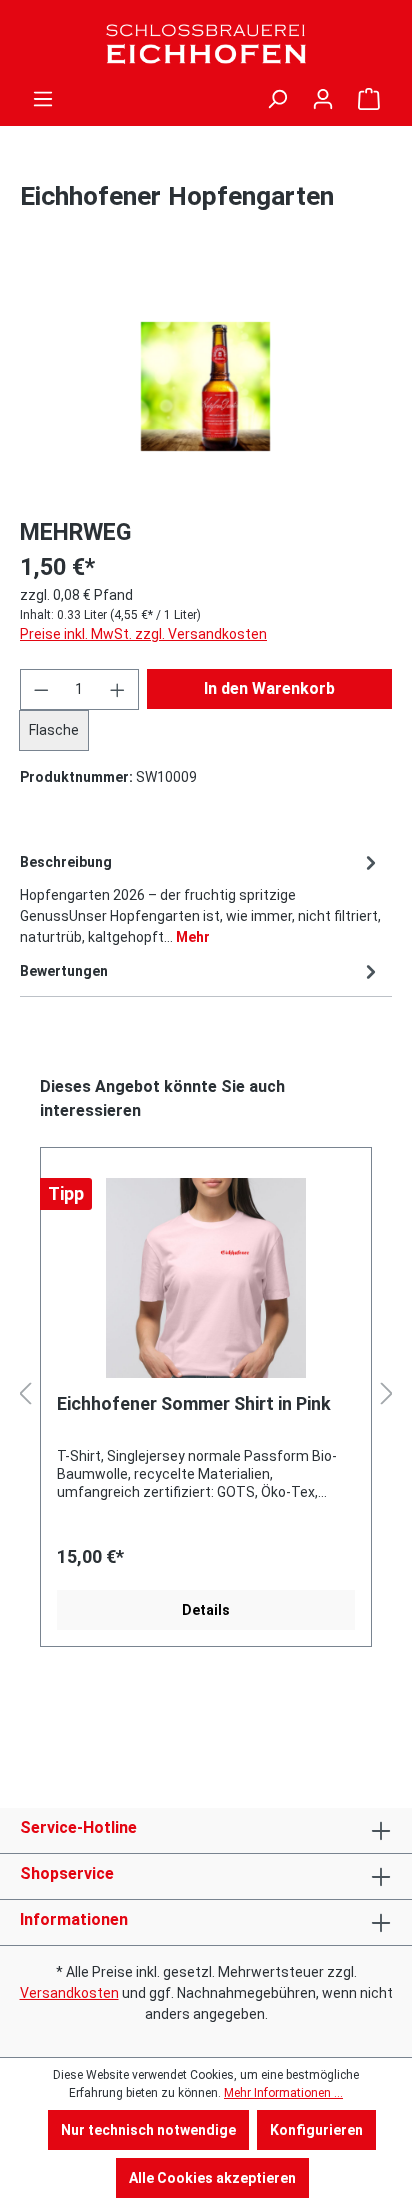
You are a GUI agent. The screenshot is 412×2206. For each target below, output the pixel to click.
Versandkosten (69, 1993)
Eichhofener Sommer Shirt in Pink (194, 1403)
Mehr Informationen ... (283, 2093)
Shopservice (67, 1873)
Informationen (74, 1919)
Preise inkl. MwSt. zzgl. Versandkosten (143, 634)
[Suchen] (277, 99)
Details (206, 1610)
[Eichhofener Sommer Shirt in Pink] (206, 1278)
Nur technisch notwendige (148, 2130)
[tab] (201, 898)
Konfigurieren (316, 2130)
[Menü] (43, 99)
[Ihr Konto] (323, 99)
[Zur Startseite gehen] (206, 44)
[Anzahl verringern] (41, 689)
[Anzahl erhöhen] (118, 689)
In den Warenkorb (269, 688)
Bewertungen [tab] (64, 971)
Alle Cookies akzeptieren (212, 2178)
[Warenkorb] (369, 99)
